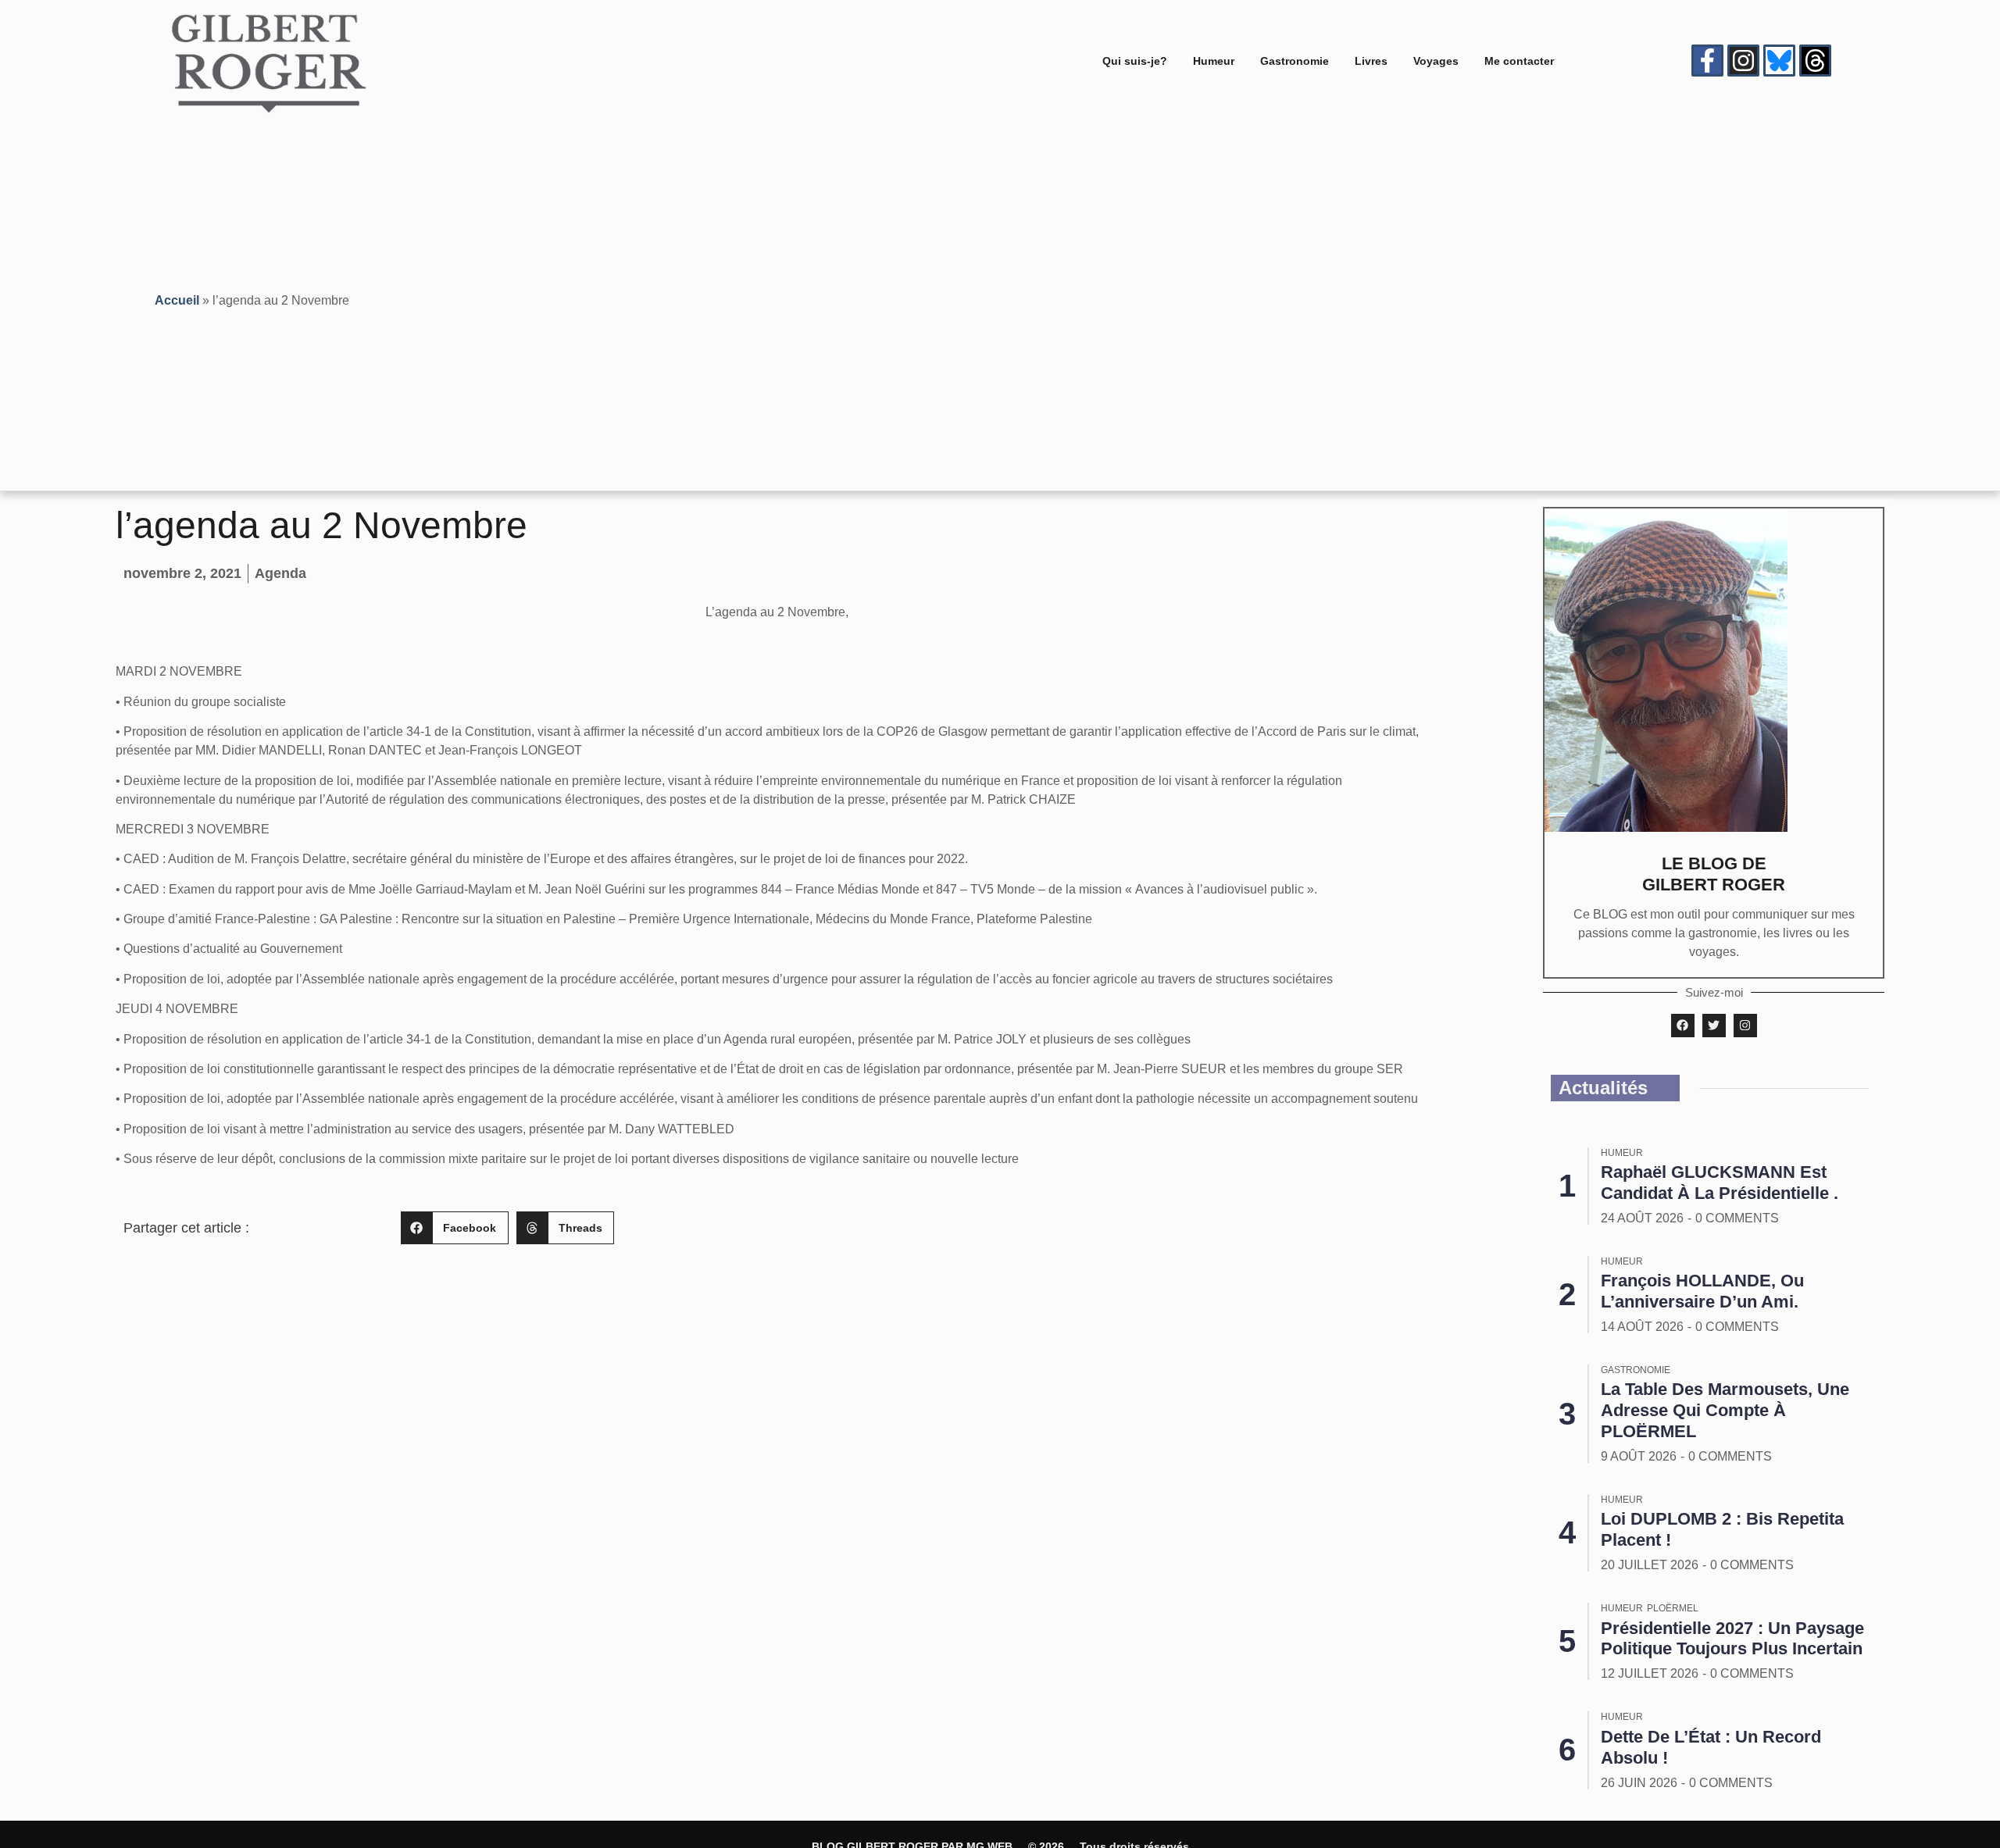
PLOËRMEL (1673, 1608)
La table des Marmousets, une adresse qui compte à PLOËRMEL (1725, 1410)
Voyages (1436, 61)
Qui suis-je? (1135, 61)
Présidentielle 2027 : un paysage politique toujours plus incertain (1732, 1639)
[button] (455, 1228)
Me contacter (1519, 61)
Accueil (177, 300)
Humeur (1214, 61)
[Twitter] (1714, 1026)
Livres (1371, 61)
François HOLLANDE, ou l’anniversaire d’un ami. (1702, 1291)
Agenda (280, 573)
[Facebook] (1683, 1026)
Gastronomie (1295, 61)
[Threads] (1815, 61)
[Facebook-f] (1707, 61)
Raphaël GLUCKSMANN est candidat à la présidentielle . (1720, 1183)
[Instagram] (1743, 61)
